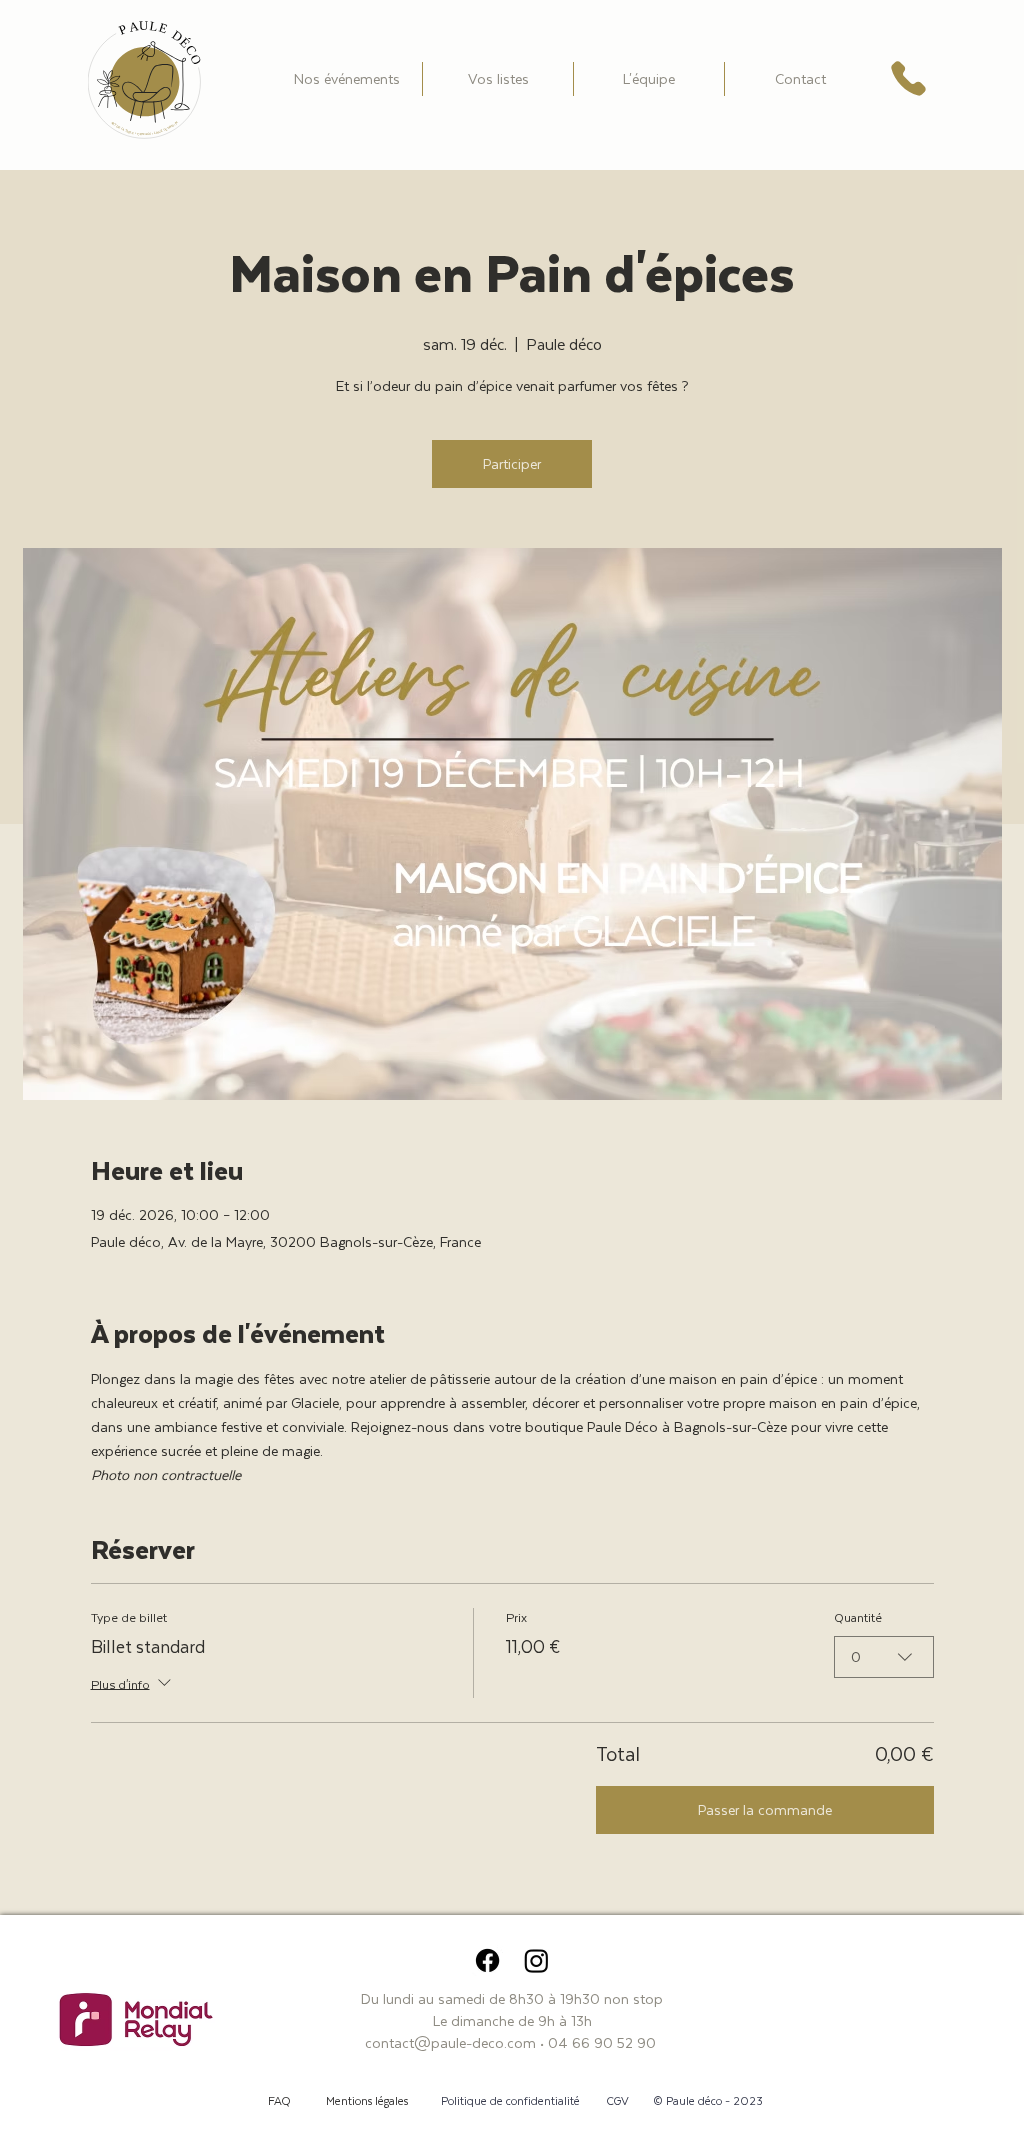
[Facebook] (487, 1960)
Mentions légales (367, 2100)
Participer (512, 463)
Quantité (858, 1617)
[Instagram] (536, 1960)
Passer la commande (765, 1809)
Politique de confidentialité (510, 2100)
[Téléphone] (908, 78)
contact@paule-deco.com (450, 2042)
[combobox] (884, 1657)
